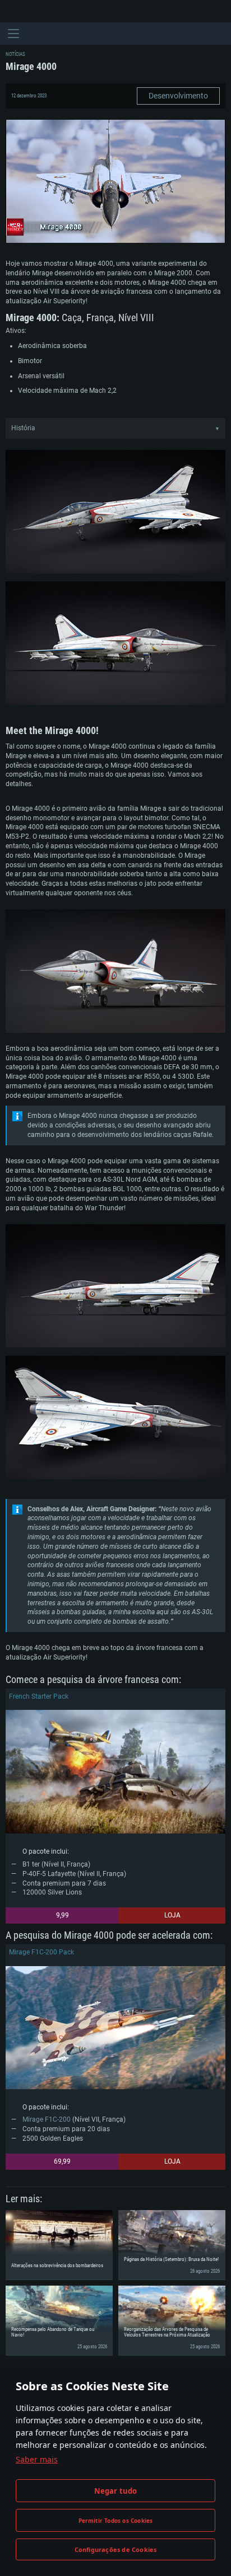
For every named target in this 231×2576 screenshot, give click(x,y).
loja (172, 1915)
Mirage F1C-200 (47, 2119)
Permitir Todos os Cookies (116, 2521)
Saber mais (37, 2459)
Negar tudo (116, 2491)
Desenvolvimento (178, 96)
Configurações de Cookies (116, 2549)
